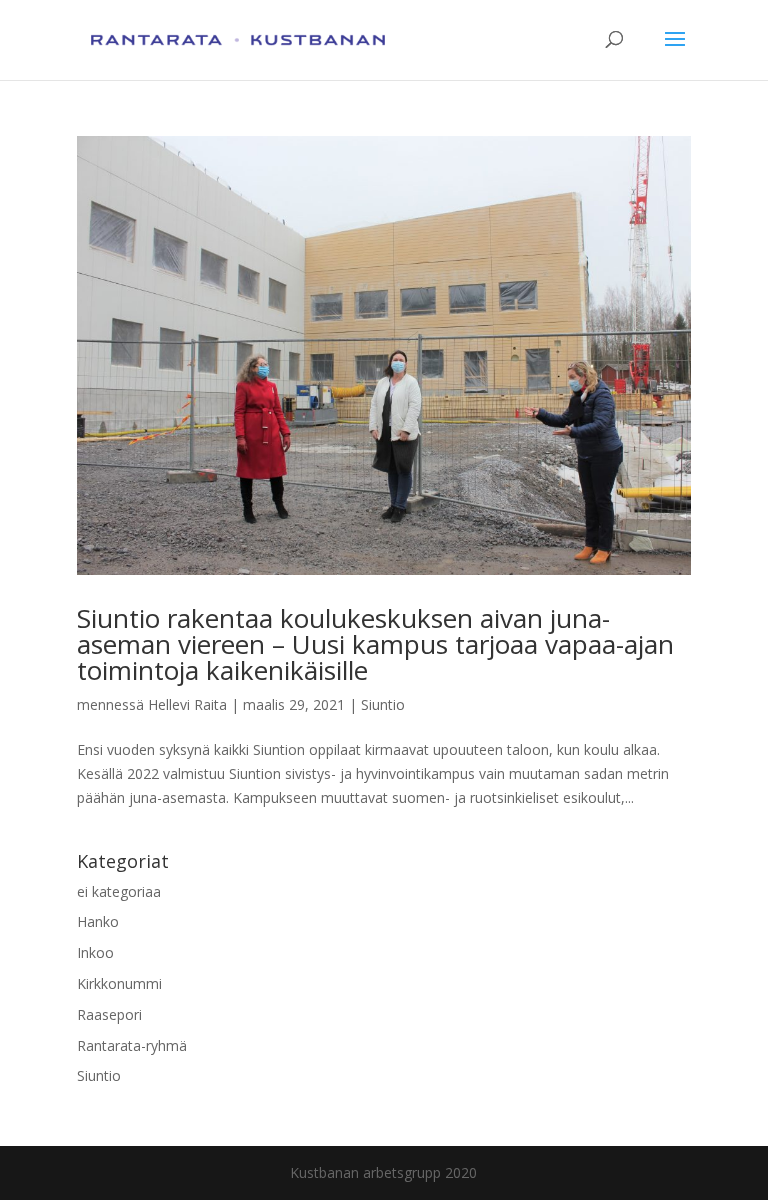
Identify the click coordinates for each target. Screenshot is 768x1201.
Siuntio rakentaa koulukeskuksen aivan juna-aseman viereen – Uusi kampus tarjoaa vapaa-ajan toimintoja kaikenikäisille (375, 644)
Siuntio (383, 704)
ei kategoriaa (119, 891)
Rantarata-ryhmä (132, 1045)
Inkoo (95, 952)
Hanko (98, 921)
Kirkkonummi (119, 983)
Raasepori (109, 1014)
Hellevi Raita (187, 704)
